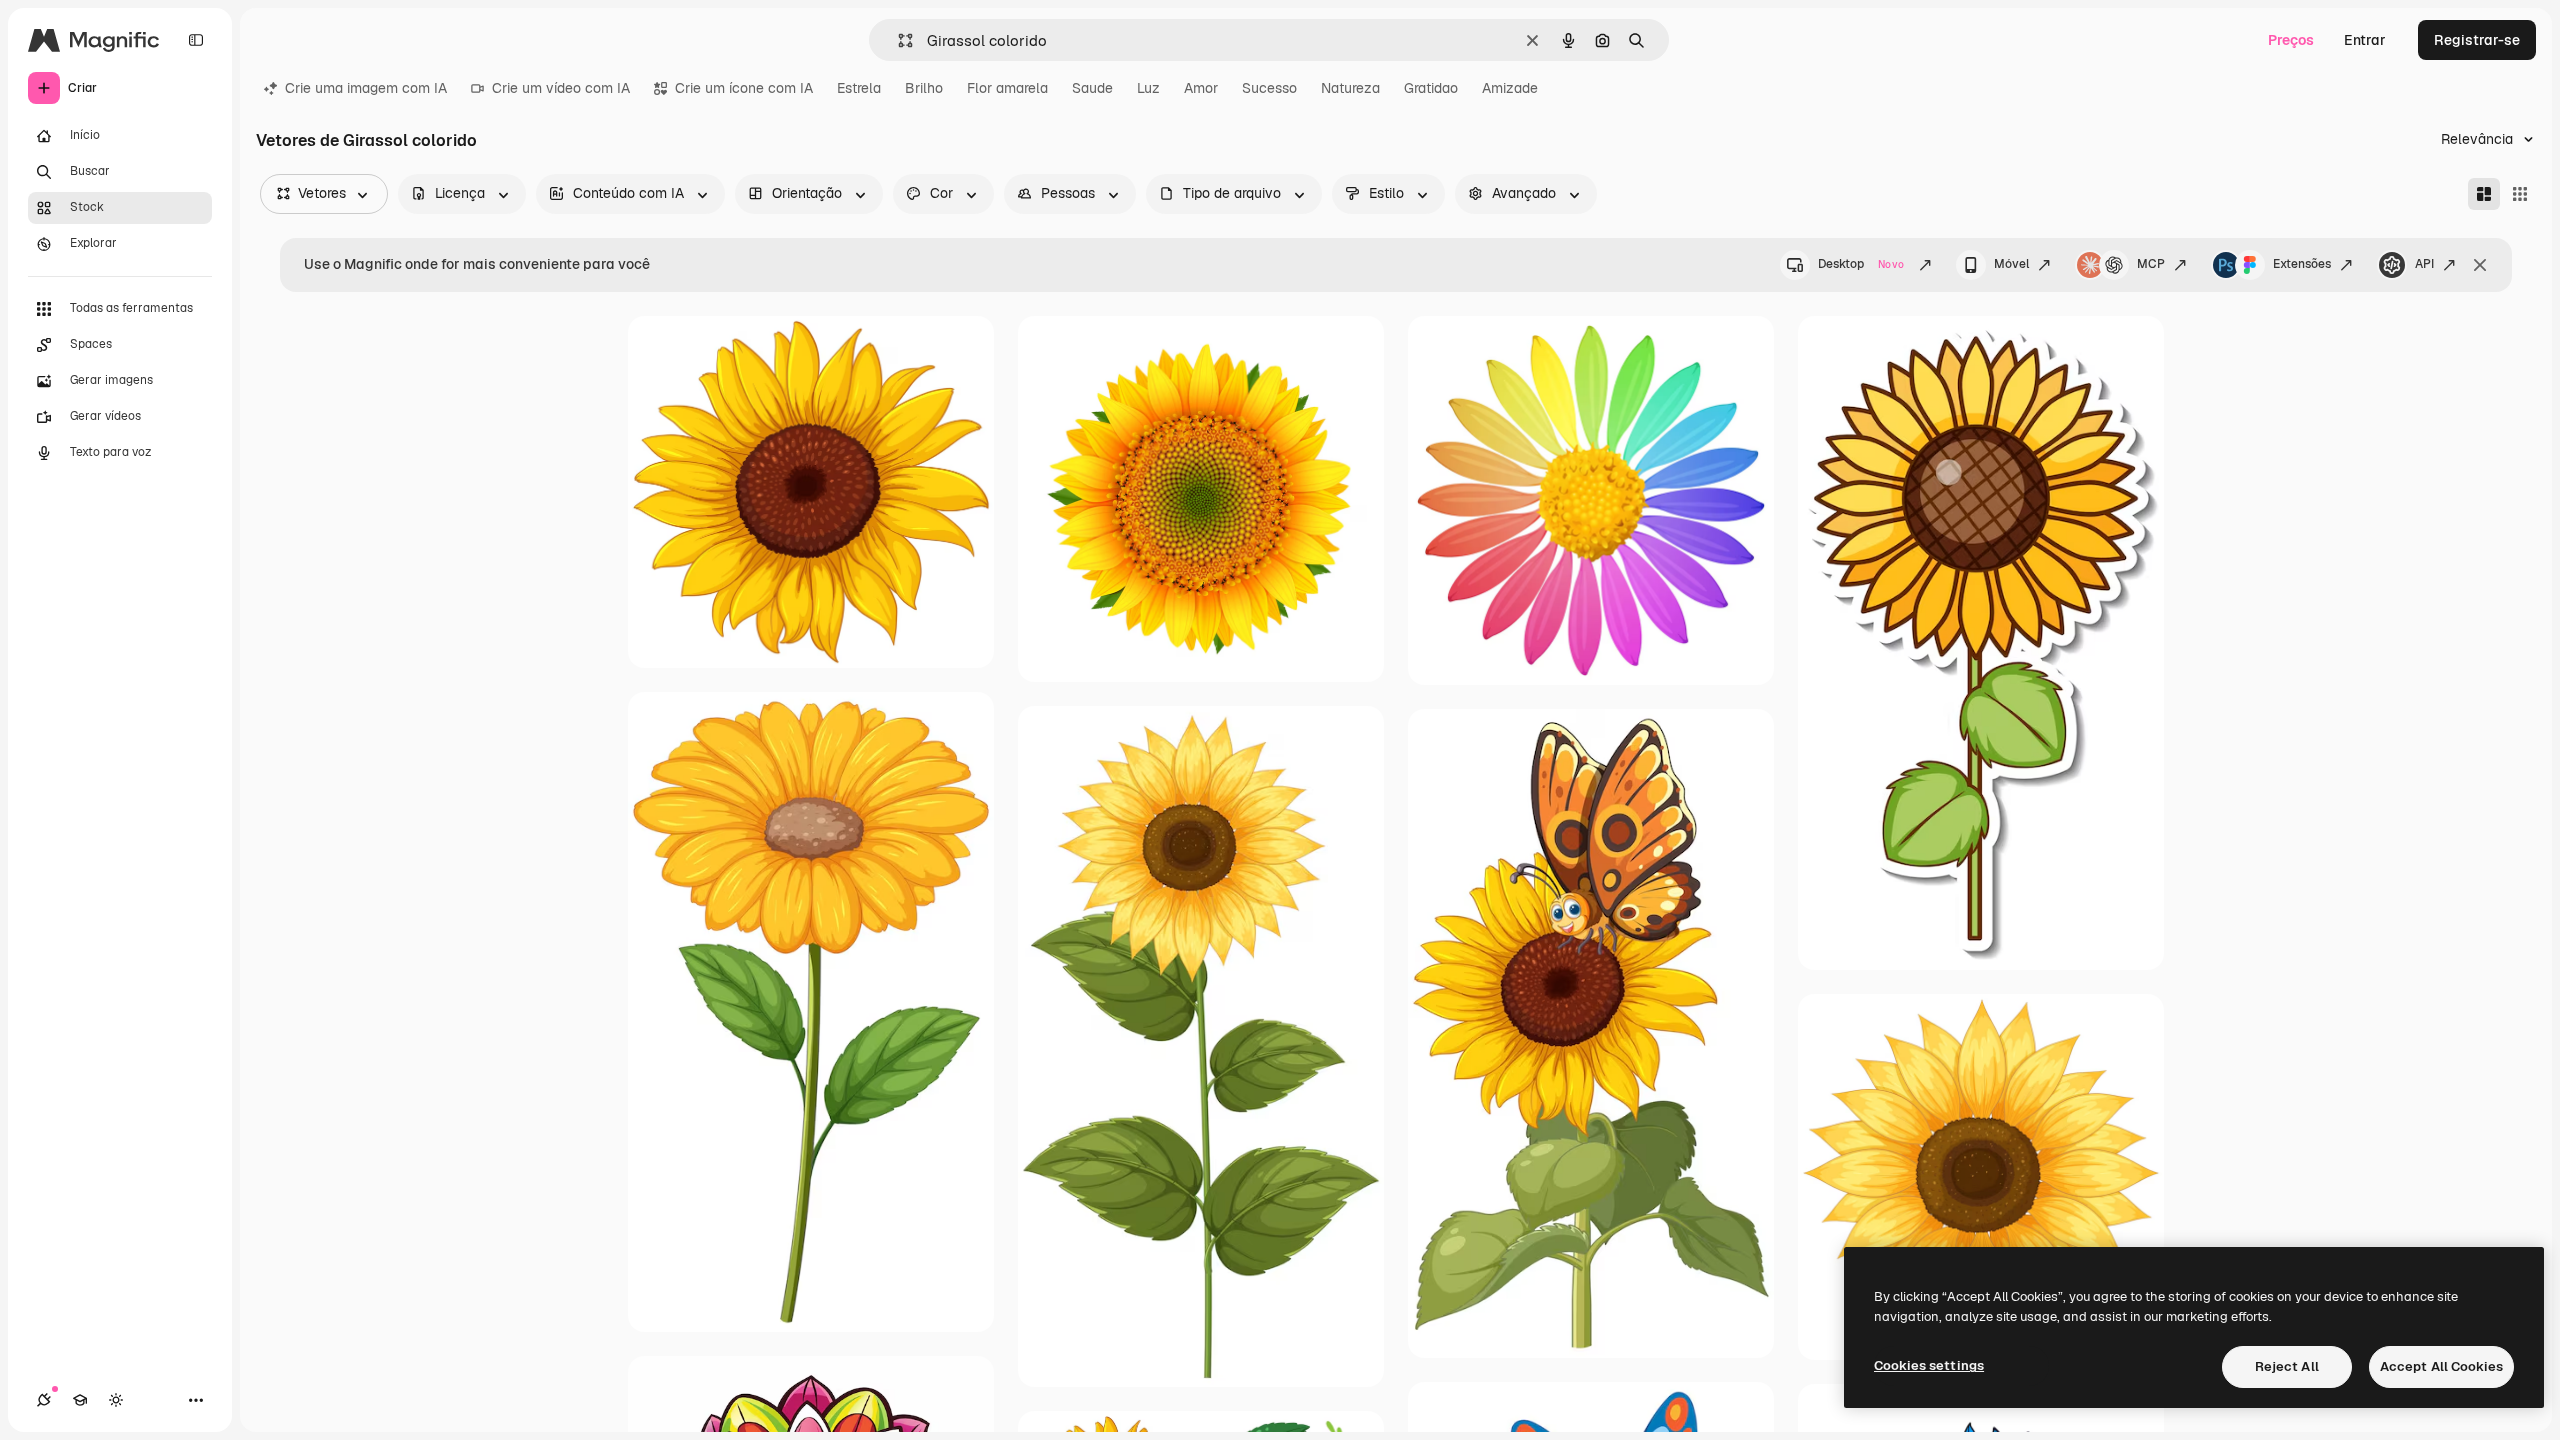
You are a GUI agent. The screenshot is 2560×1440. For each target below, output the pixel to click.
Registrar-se (2477, 40)
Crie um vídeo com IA (561, 88)
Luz (1148, 88)
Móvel (2011, 264)
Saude (1092, 88)
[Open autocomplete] (897, 40)
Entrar (2365, 40)
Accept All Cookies (2441, 1366)
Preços (2291, 40)
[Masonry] (2484, 194)
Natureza (1350, 88)
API (2424, 264)
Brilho (924, 88)
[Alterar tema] (116, 1400)
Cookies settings (1929, 1365)
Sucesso (1269, 88)
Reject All (2287, 1366)
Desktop (1861, 264)
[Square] (2520, 194)
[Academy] (80, 1400)
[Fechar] (2480, 265)
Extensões (2302, 264)
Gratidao (1431, 88)
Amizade (1510, 88)
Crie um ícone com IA (744, 88)
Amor (1201, 88)
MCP (2151, 264)
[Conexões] (44, 1400)
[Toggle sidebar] (196, 40)
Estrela (859, 88)
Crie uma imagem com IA (366, 88)
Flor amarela (1007, 88)
